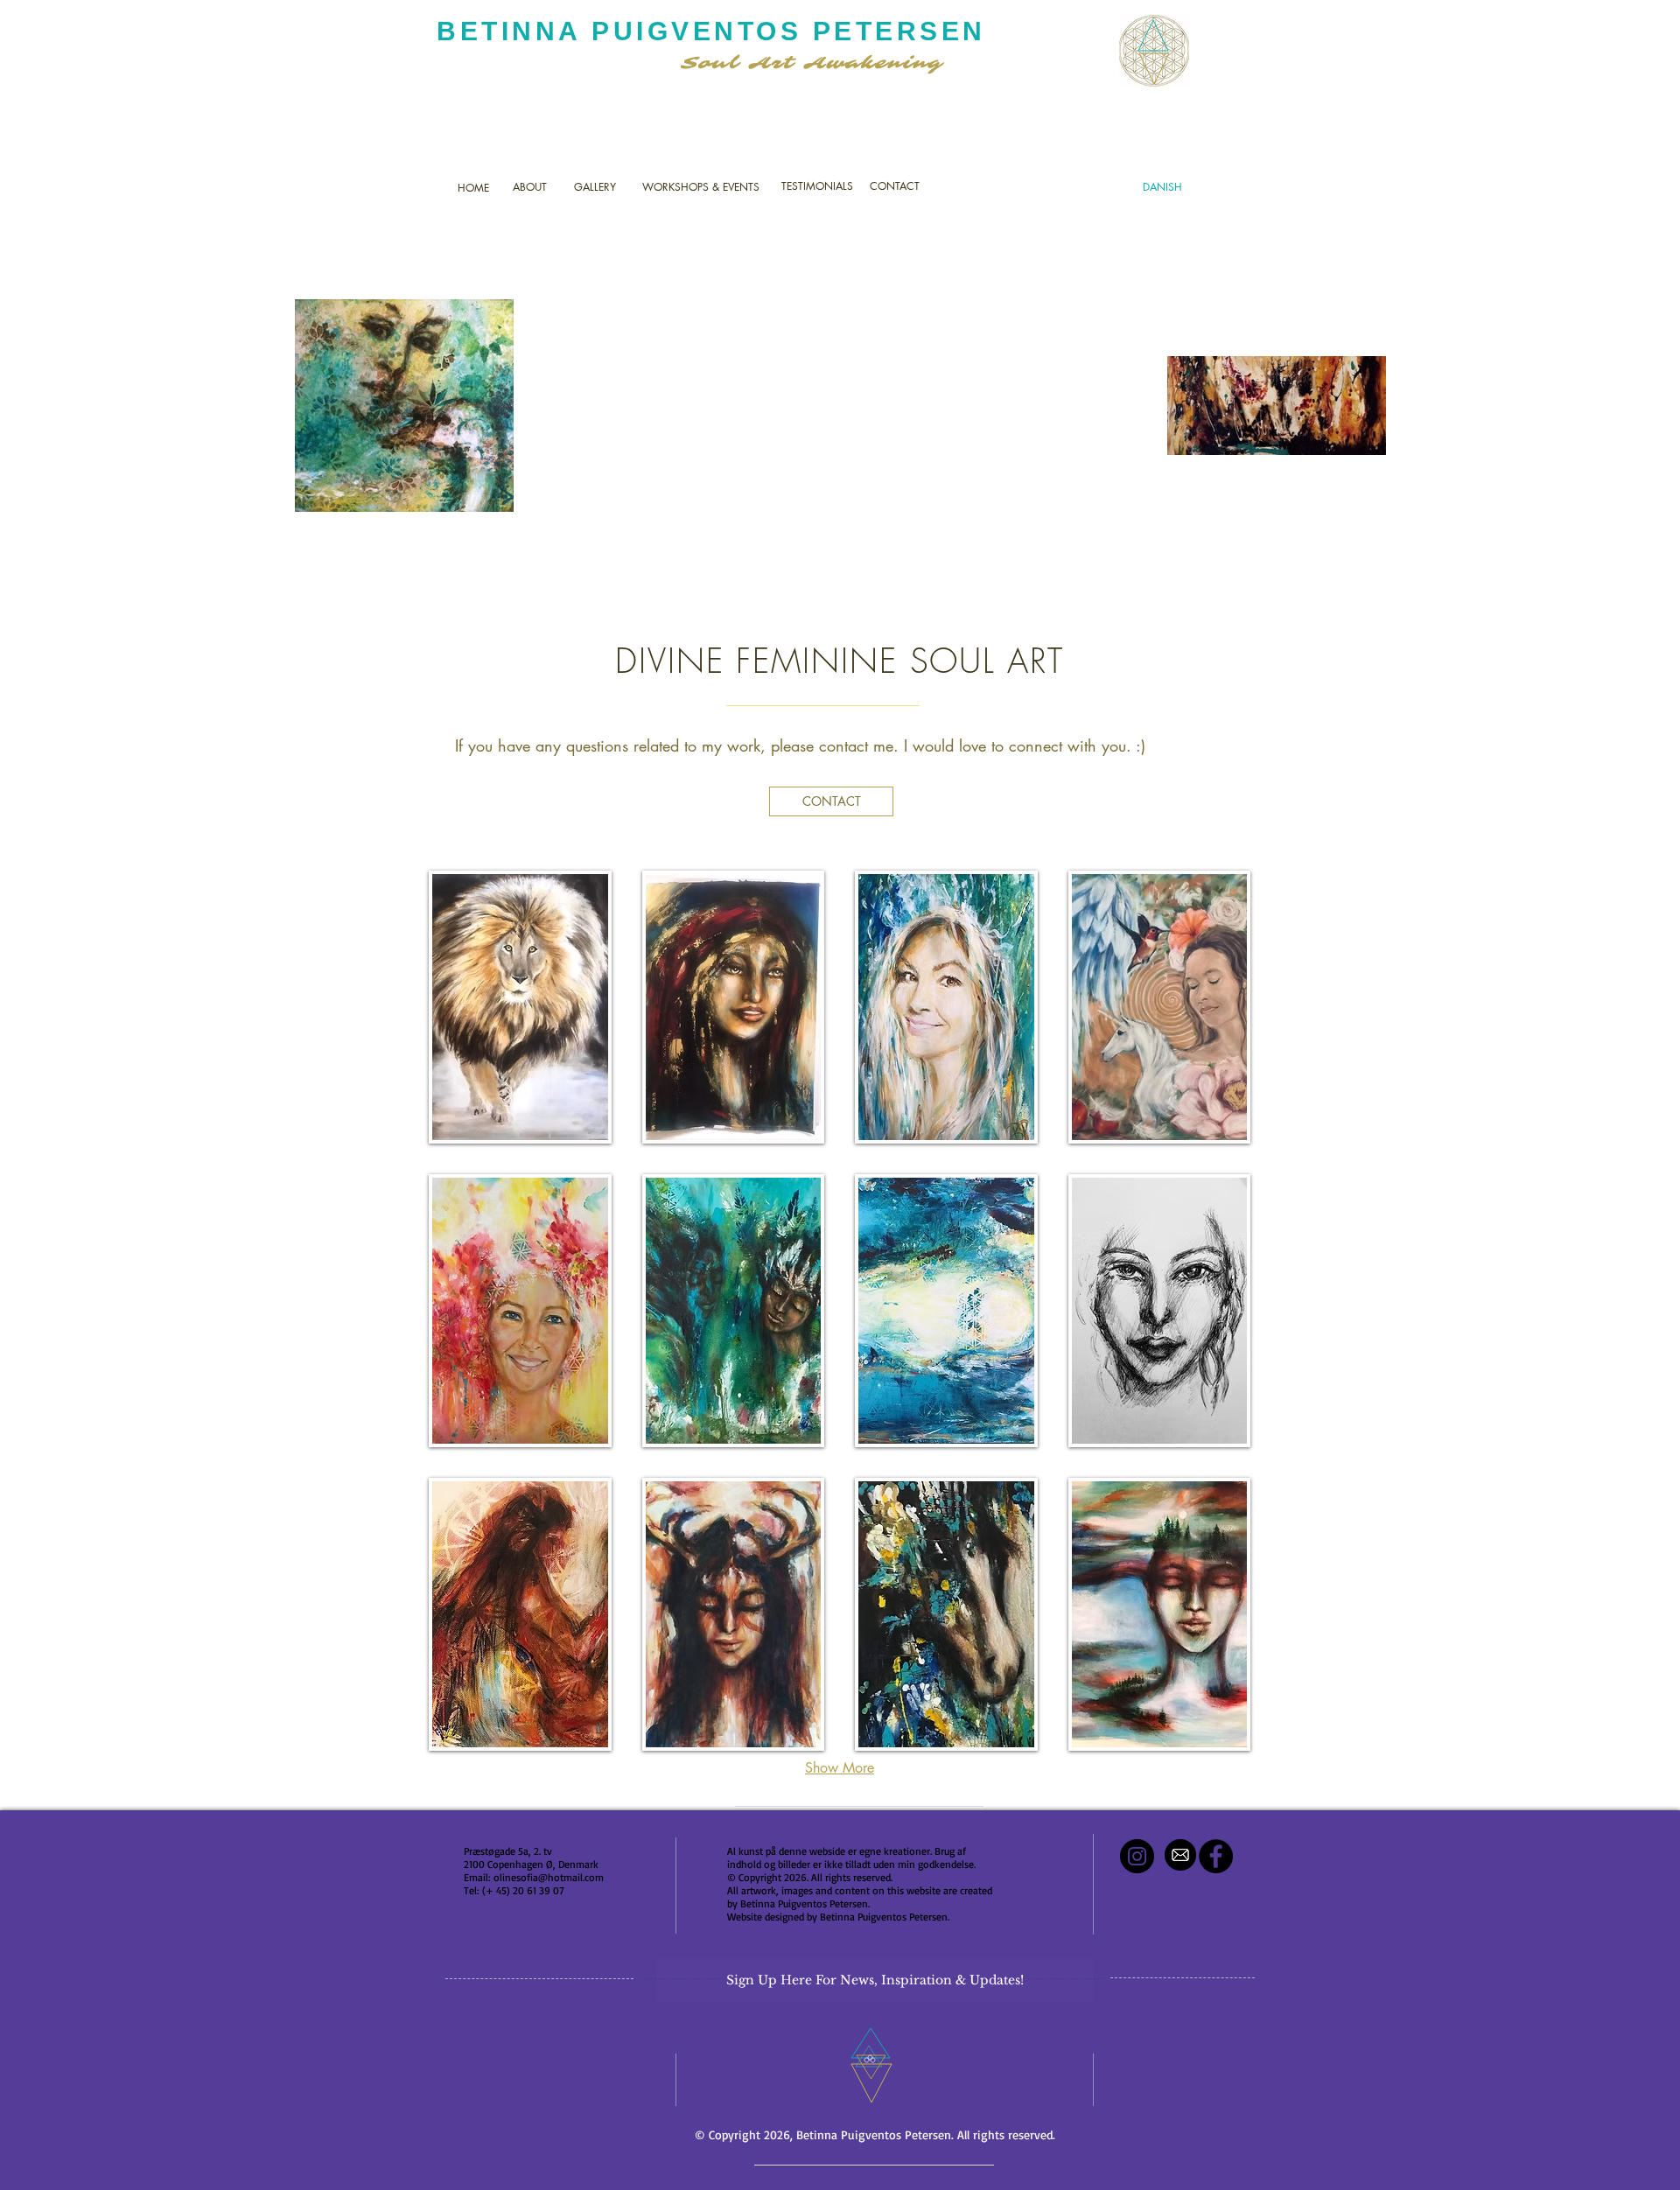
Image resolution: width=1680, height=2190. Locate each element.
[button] (520, 1007)
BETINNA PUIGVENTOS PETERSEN (711, 31)
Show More (840, 1768)
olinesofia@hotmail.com (549, 1877)
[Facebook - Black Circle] (1216, 1856)
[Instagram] (1137, 1856)
